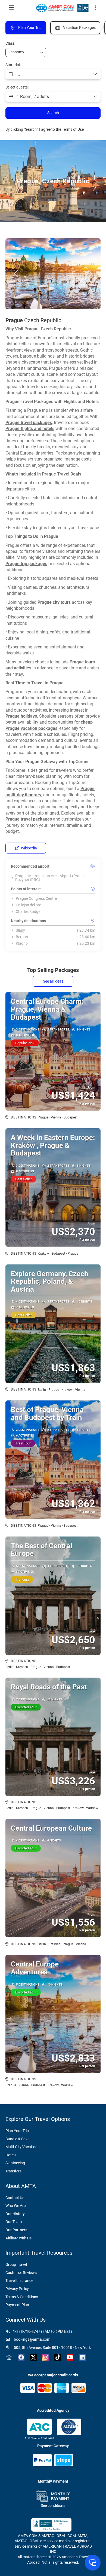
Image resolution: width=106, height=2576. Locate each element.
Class (10, 43)
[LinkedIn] (82, 2357)
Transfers (13, 2171)
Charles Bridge (28, 911)
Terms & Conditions (22, 2297)
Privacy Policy (17, 2289)
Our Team (14, 2222)
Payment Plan (17, 2305)
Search (53, 113)
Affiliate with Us (18, 2238)
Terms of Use (73, 129)
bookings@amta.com (32, 2339)
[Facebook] (21, 2357)
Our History (15, 2214)
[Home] (9, 2357)
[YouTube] (70, 2357)
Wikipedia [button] (29, 848)
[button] (95, 8)
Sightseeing (15, 2163)
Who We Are (15, 2206)
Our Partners (16, 2230)
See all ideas (53, 981)
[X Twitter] (33, 2357)
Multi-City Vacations (22, 2147)
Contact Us (15, 2198)
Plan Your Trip (17, 2131)
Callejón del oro (29, 905)
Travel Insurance (19, 2281)
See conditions (53, 2505)
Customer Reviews (21, 2273)
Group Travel (16, 2264)
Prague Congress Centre (36, 898)
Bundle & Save (17, 2139)
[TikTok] (58, 2357)
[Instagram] (46, 2357)
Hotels (11, 2155)
